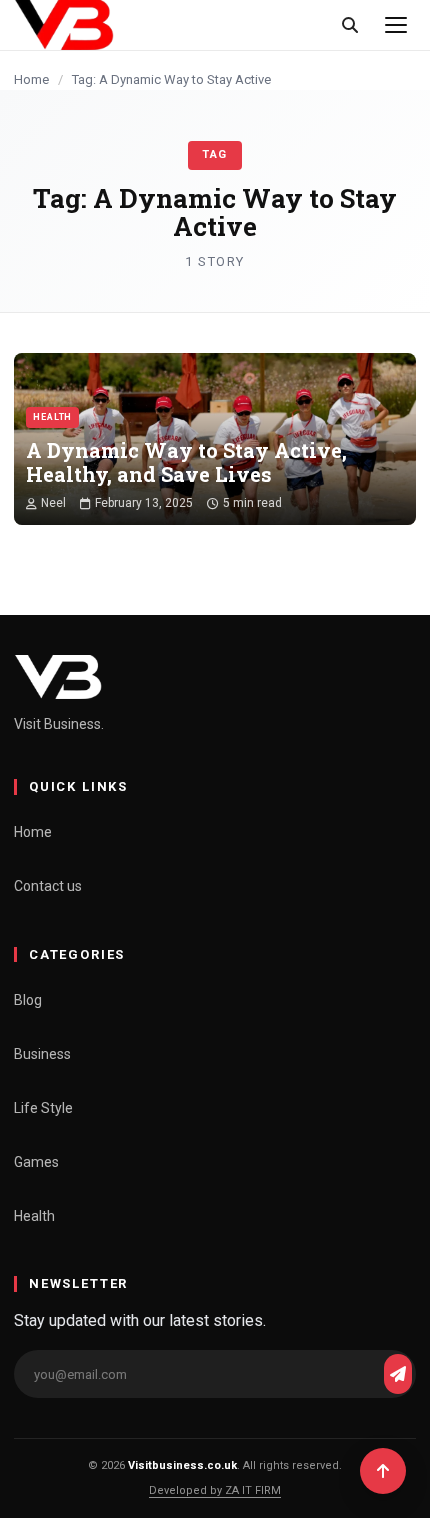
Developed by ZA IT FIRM (215, 1490)
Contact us (48, 886)
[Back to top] (383, 1471)
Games (36, 1162)
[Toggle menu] (396, 25)
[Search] (350, 25)
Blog (28, 1000)
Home (31, 79)
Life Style (43, 1108)
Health (34, 1216)
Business (42, 1054)
